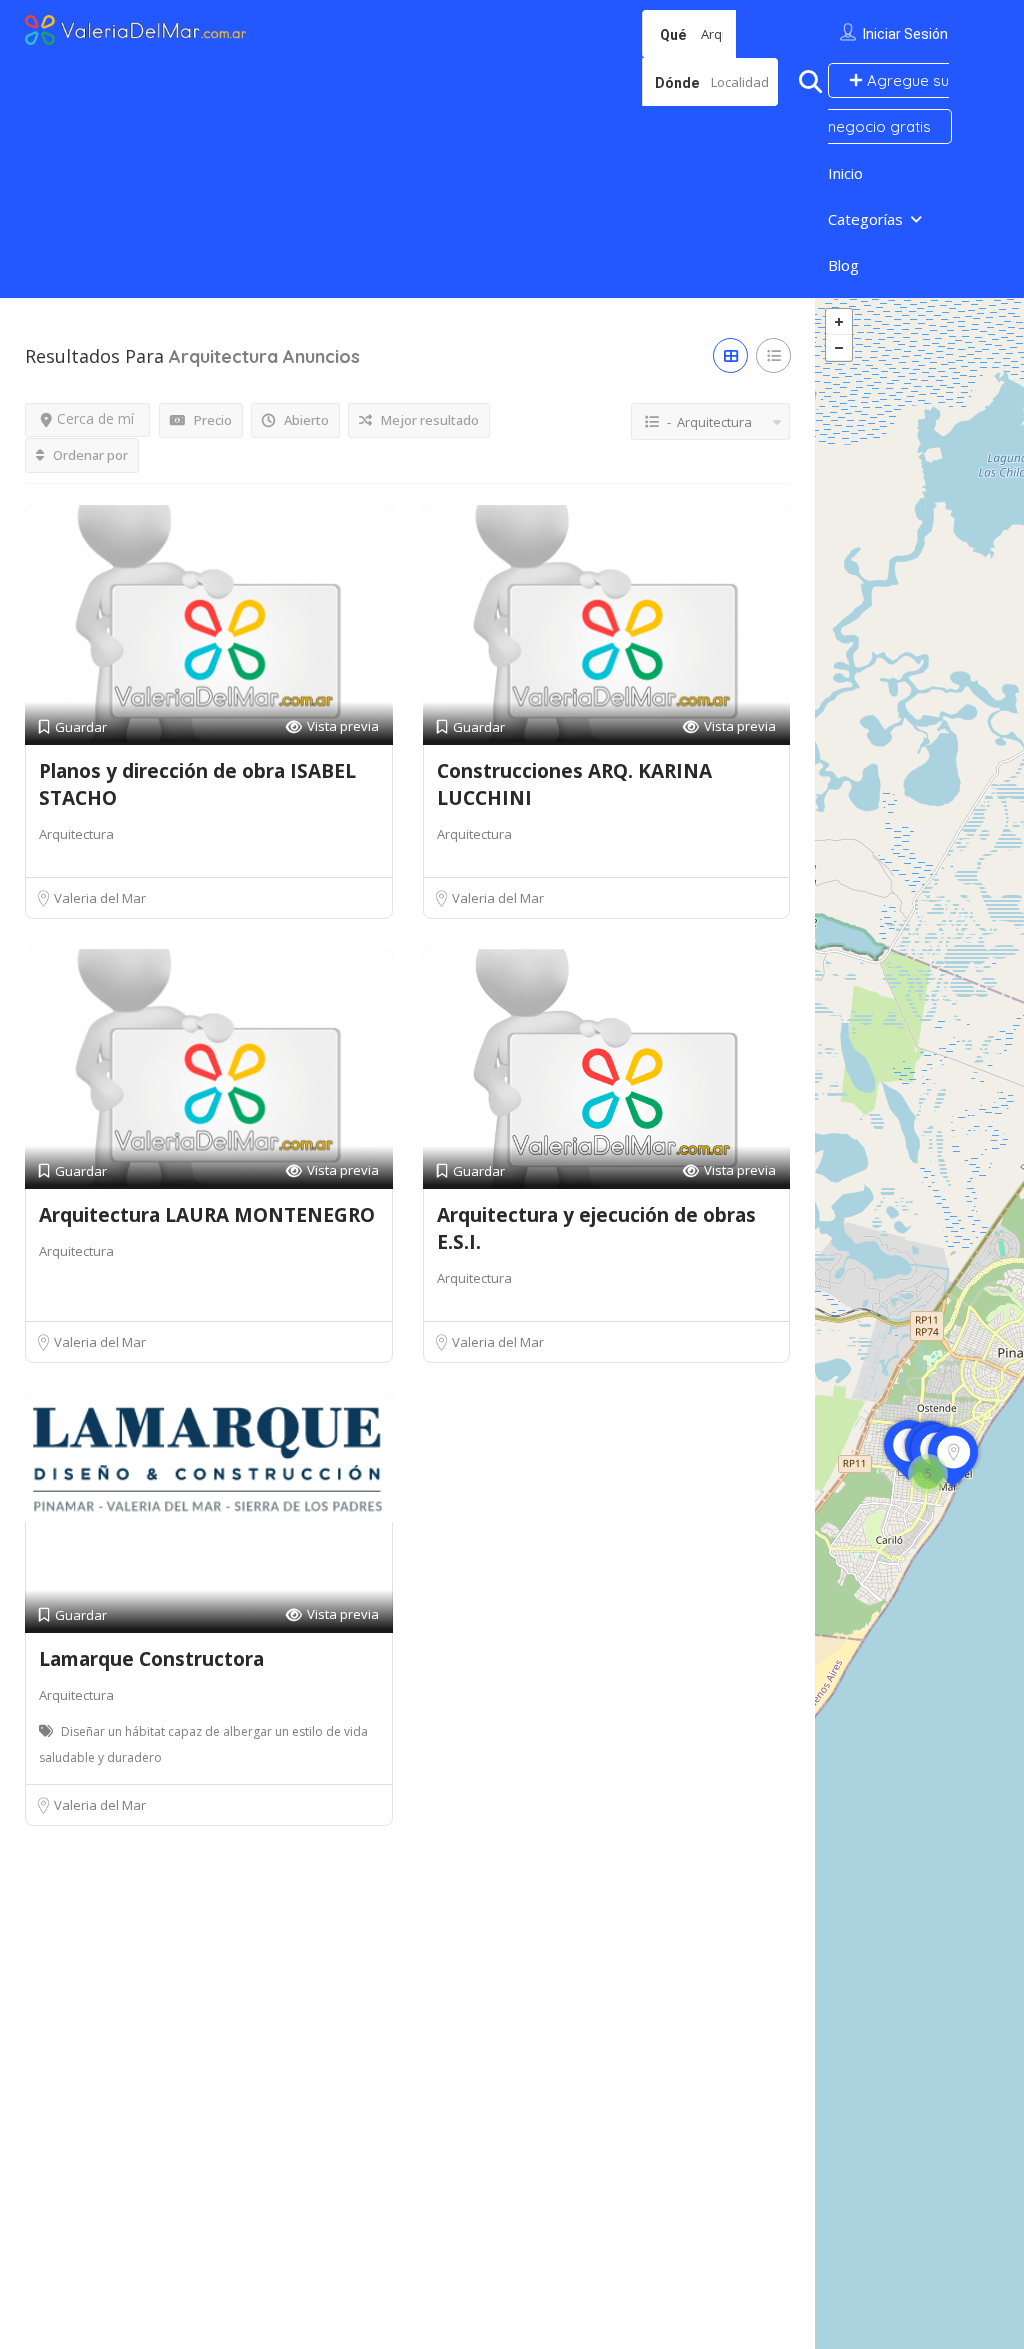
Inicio (845, 173)
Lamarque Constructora (151, 1659)
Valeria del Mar (100, 898)
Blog (843, 265)
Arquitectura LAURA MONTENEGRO (207, 1215)
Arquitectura (76, 834)
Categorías (865, 219)
